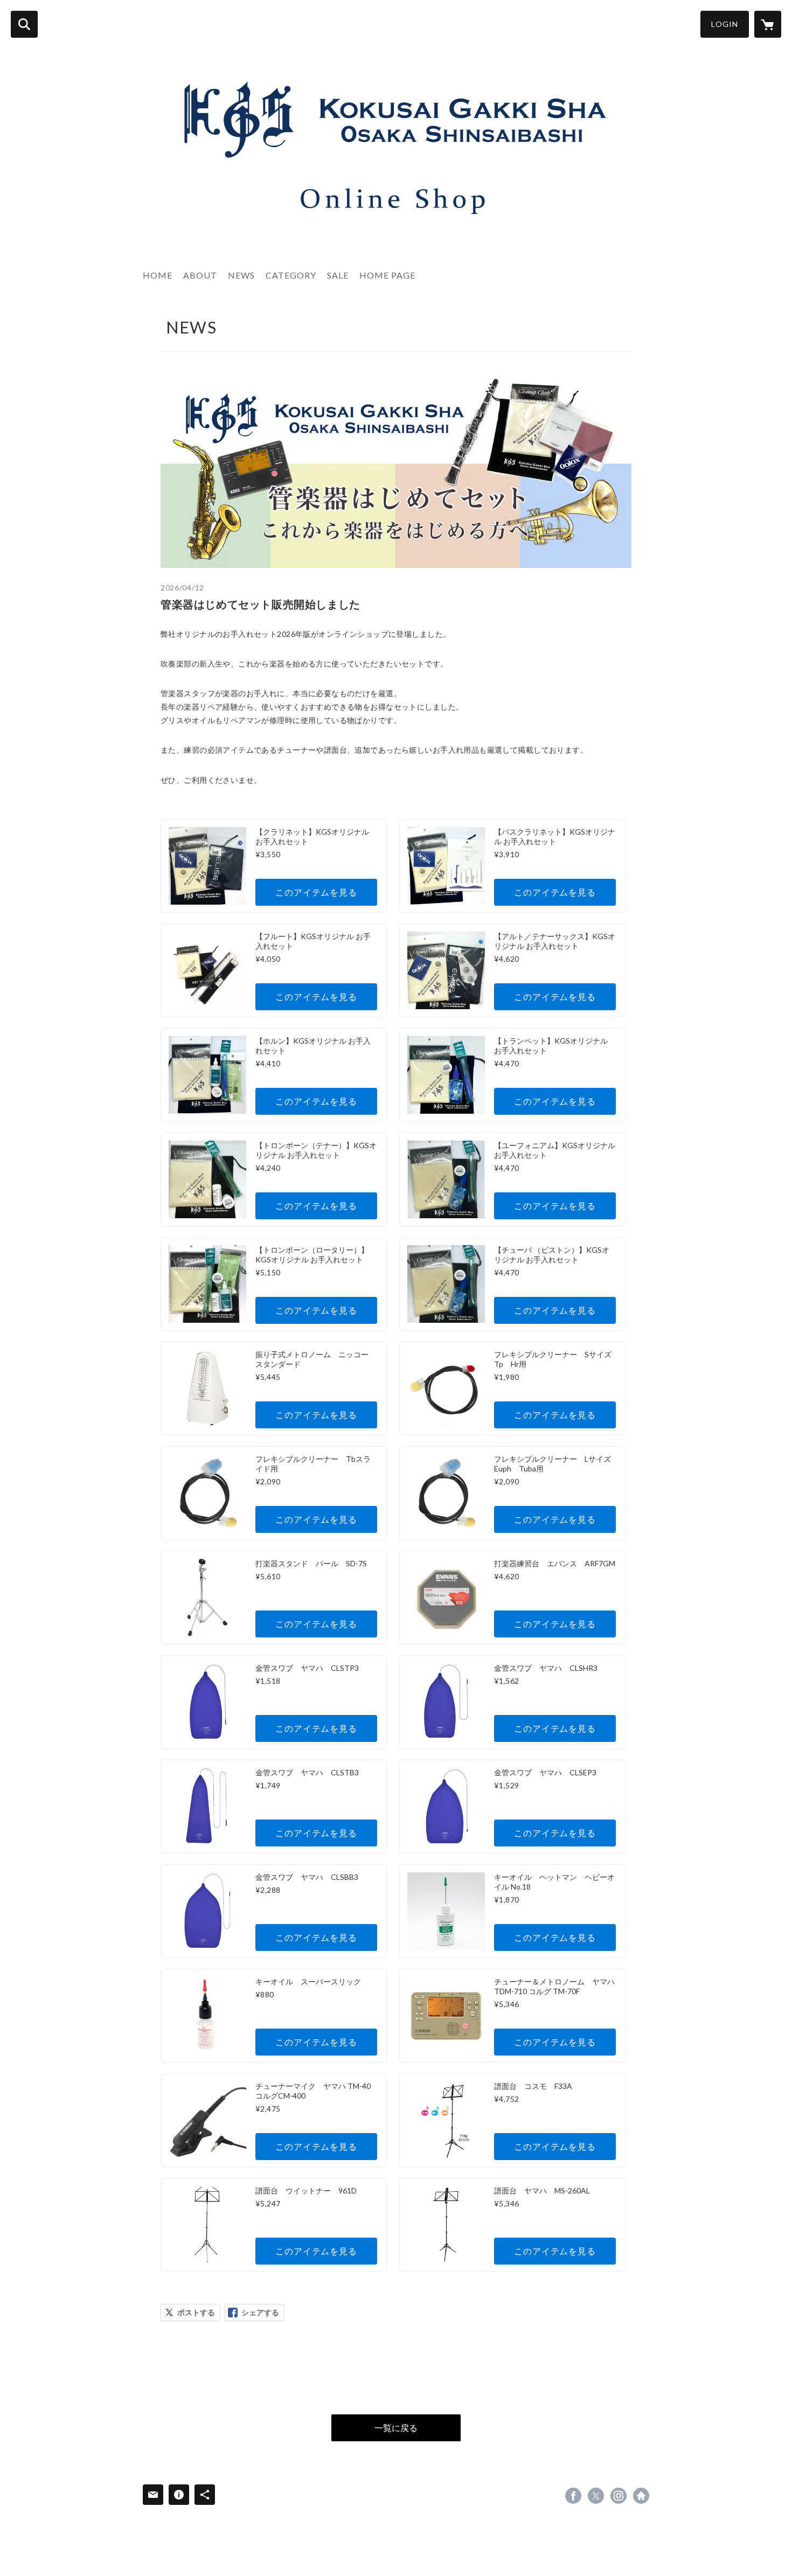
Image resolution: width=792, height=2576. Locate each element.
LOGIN (725, 24)
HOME (158, 275)
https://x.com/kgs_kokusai (596, 2496)
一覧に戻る (396, 2428)
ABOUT (200, 275)
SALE (338, 275)
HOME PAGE (387, 275)
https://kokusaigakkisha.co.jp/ (641, 2496)
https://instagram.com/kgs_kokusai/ (619, 2496)
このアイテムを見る (316, 892)
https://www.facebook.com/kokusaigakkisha (573, 2496)
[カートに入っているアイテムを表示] (768, 24)
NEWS (241, 275)
